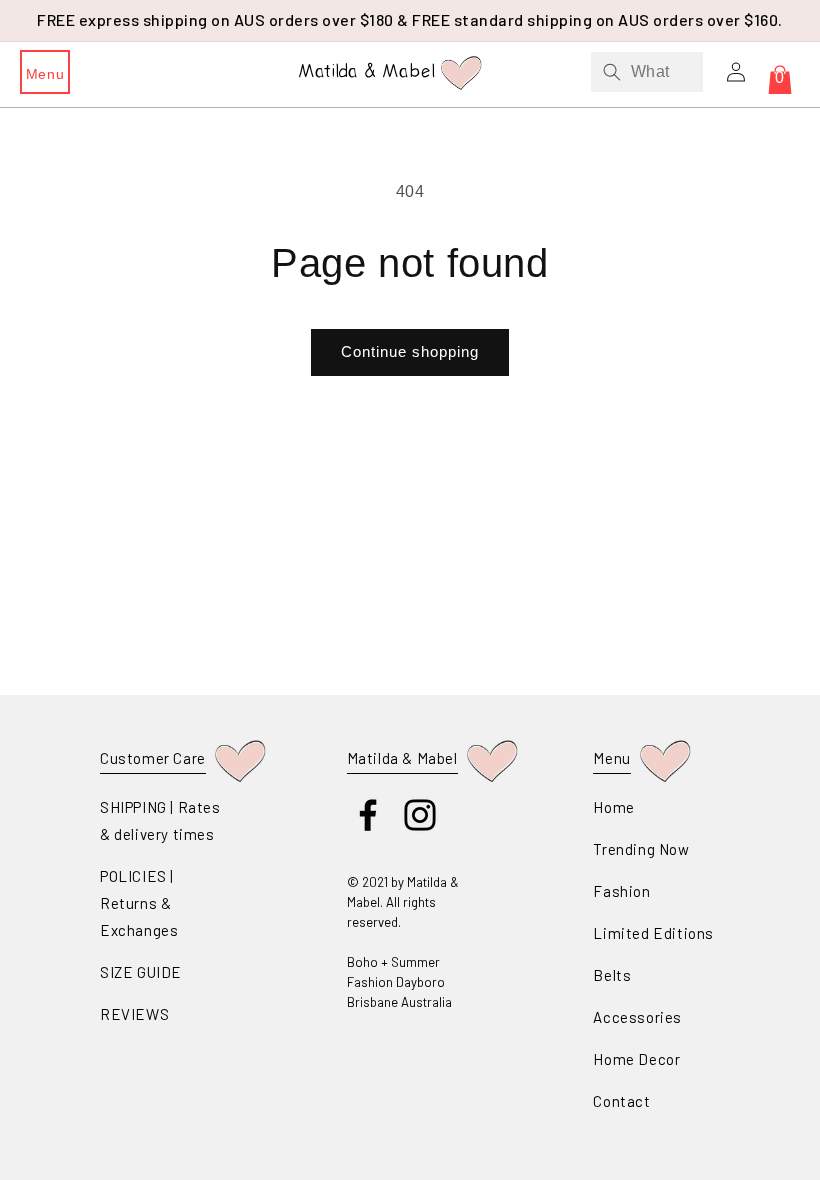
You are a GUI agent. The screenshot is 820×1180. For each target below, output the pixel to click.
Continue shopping (410, 351)
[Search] (612, 72)
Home (613, 807)
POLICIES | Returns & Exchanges (139, 903)
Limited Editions (653, 933)
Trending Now (641, 849)
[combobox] (647, 72)
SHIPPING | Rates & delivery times (160, 820)
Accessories (637, 1017)
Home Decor (636, 1059)
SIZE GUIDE (141, 972)
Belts (612, 975)
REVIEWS (134, 1014)
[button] (45, 72)
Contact (621, 1101)
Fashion (621, 891)
